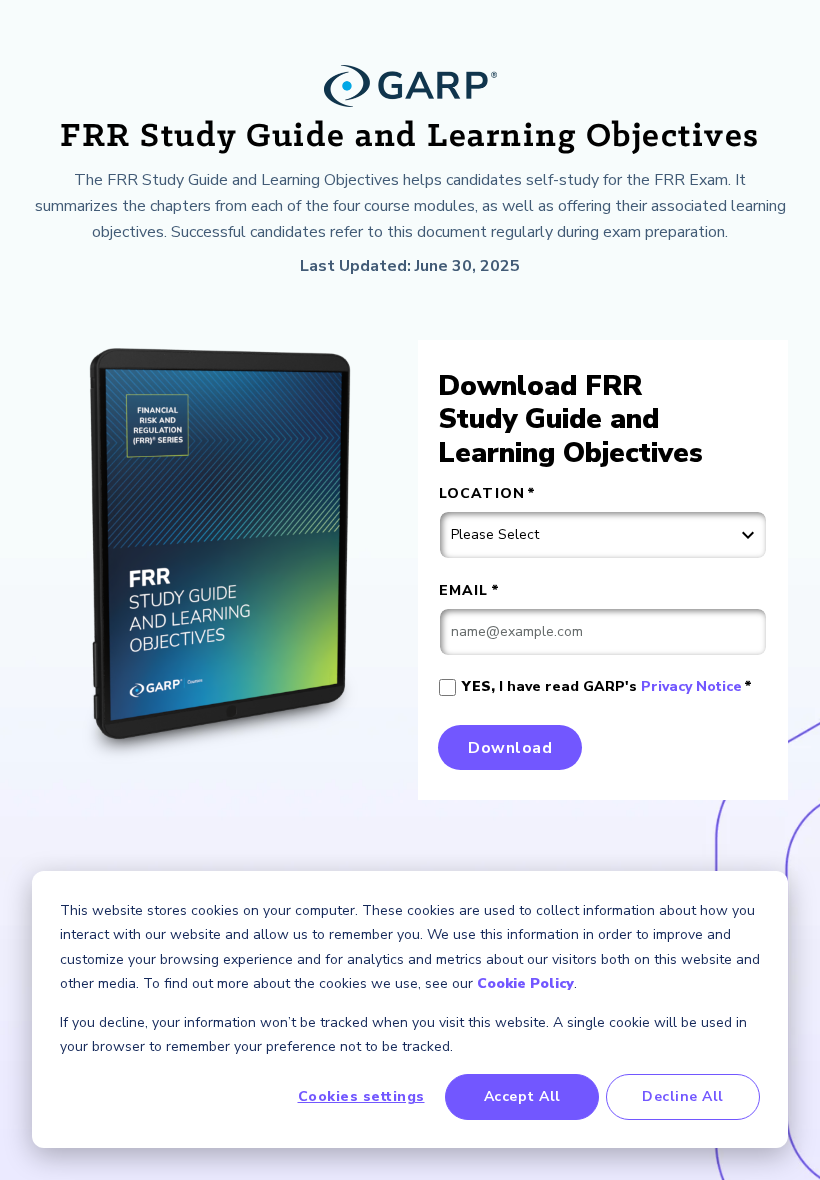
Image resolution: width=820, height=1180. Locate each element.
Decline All (683, 1096)
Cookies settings (361, 1096)
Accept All (522, 1096)
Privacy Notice (691, 686)
